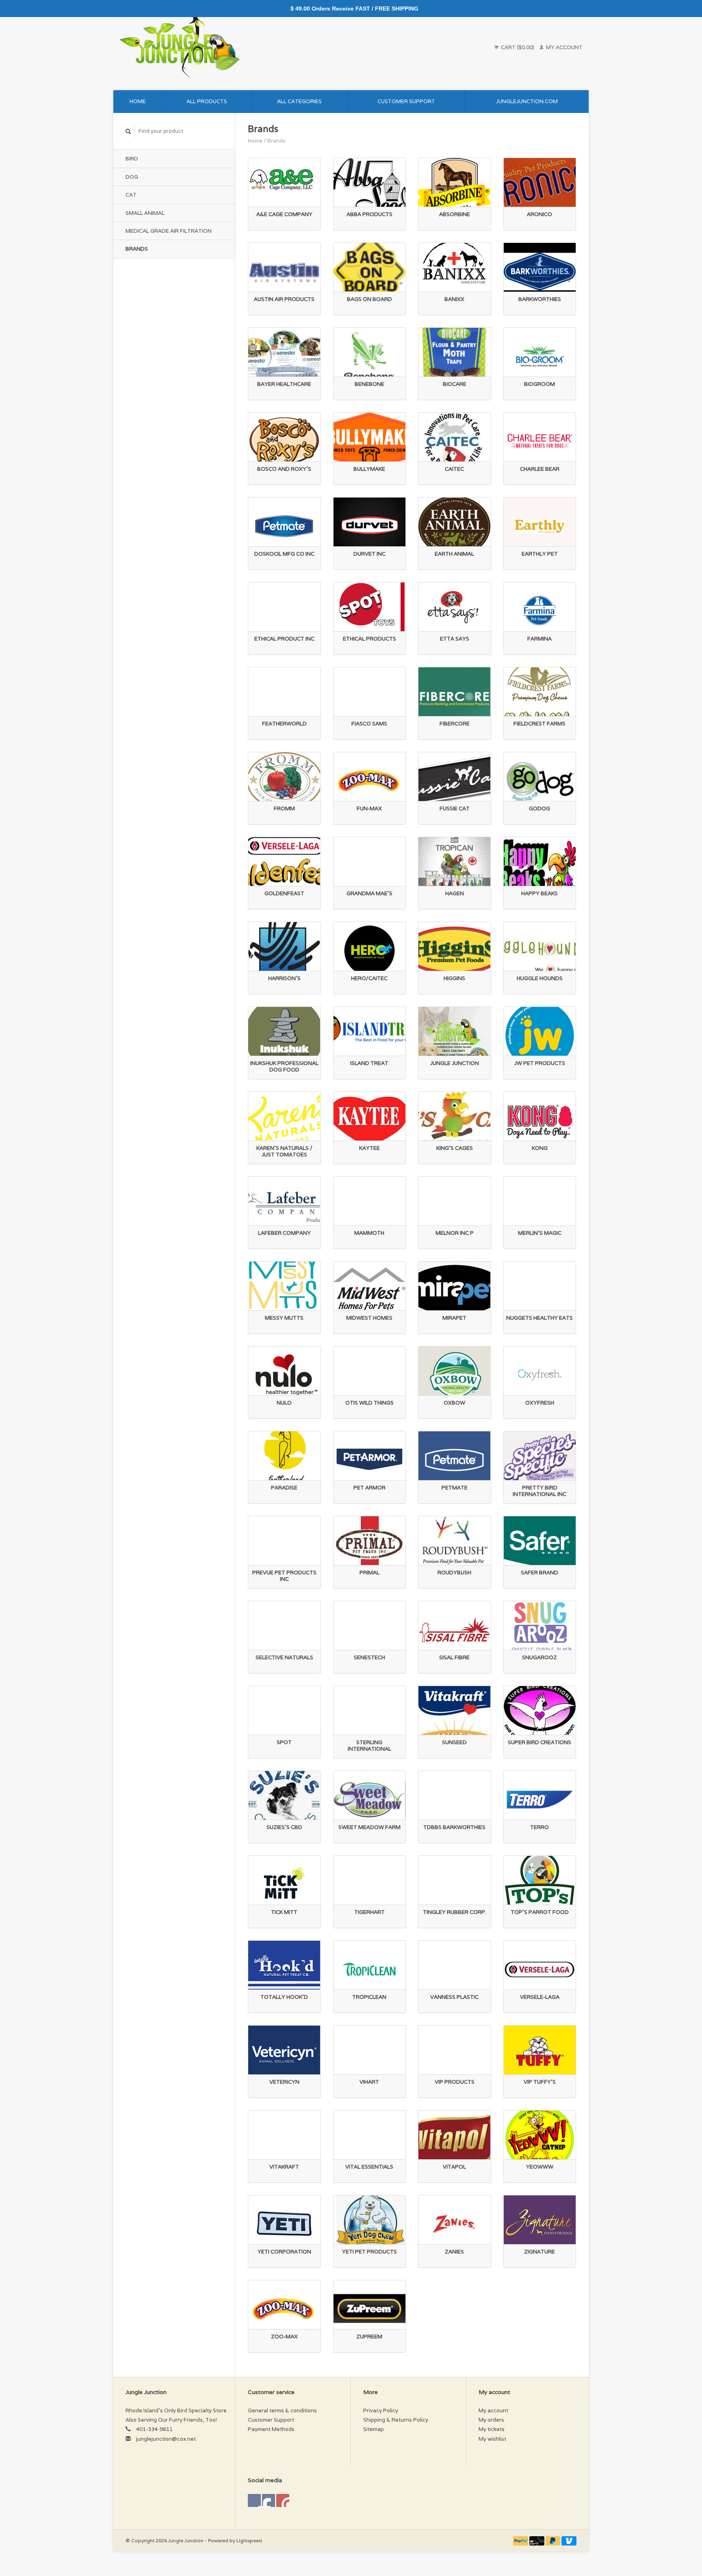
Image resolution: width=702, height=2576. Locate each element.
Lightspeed (249, 2540)
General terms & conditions (282, 2410)
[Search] (128, 131)
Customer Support (406, 101)
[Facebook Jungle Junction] (254, 2500)
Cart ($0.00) (518, 47)
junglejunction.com (527, 101)
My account (564, 47)
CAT (131, 195)
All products (207, 101)
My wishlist (492, 2439)
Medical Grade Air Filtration (169, 231)
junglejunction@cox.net (166, 2439)
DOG (132, 177)
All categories (299, 101)
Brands (137, 249)
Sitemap (374, 2429)
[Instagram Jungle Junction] (283, 2500)
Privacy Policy (381, 2410)
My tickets (492, 2429)
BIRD (132, 159)
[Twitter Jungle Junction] (269, 2500)
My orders (491, 2420)
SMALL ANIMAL (145, 213)
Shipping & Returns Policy (396, 2420)
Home (138, 101)
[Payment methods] (521, 2540)
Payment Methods (271, 2429)
